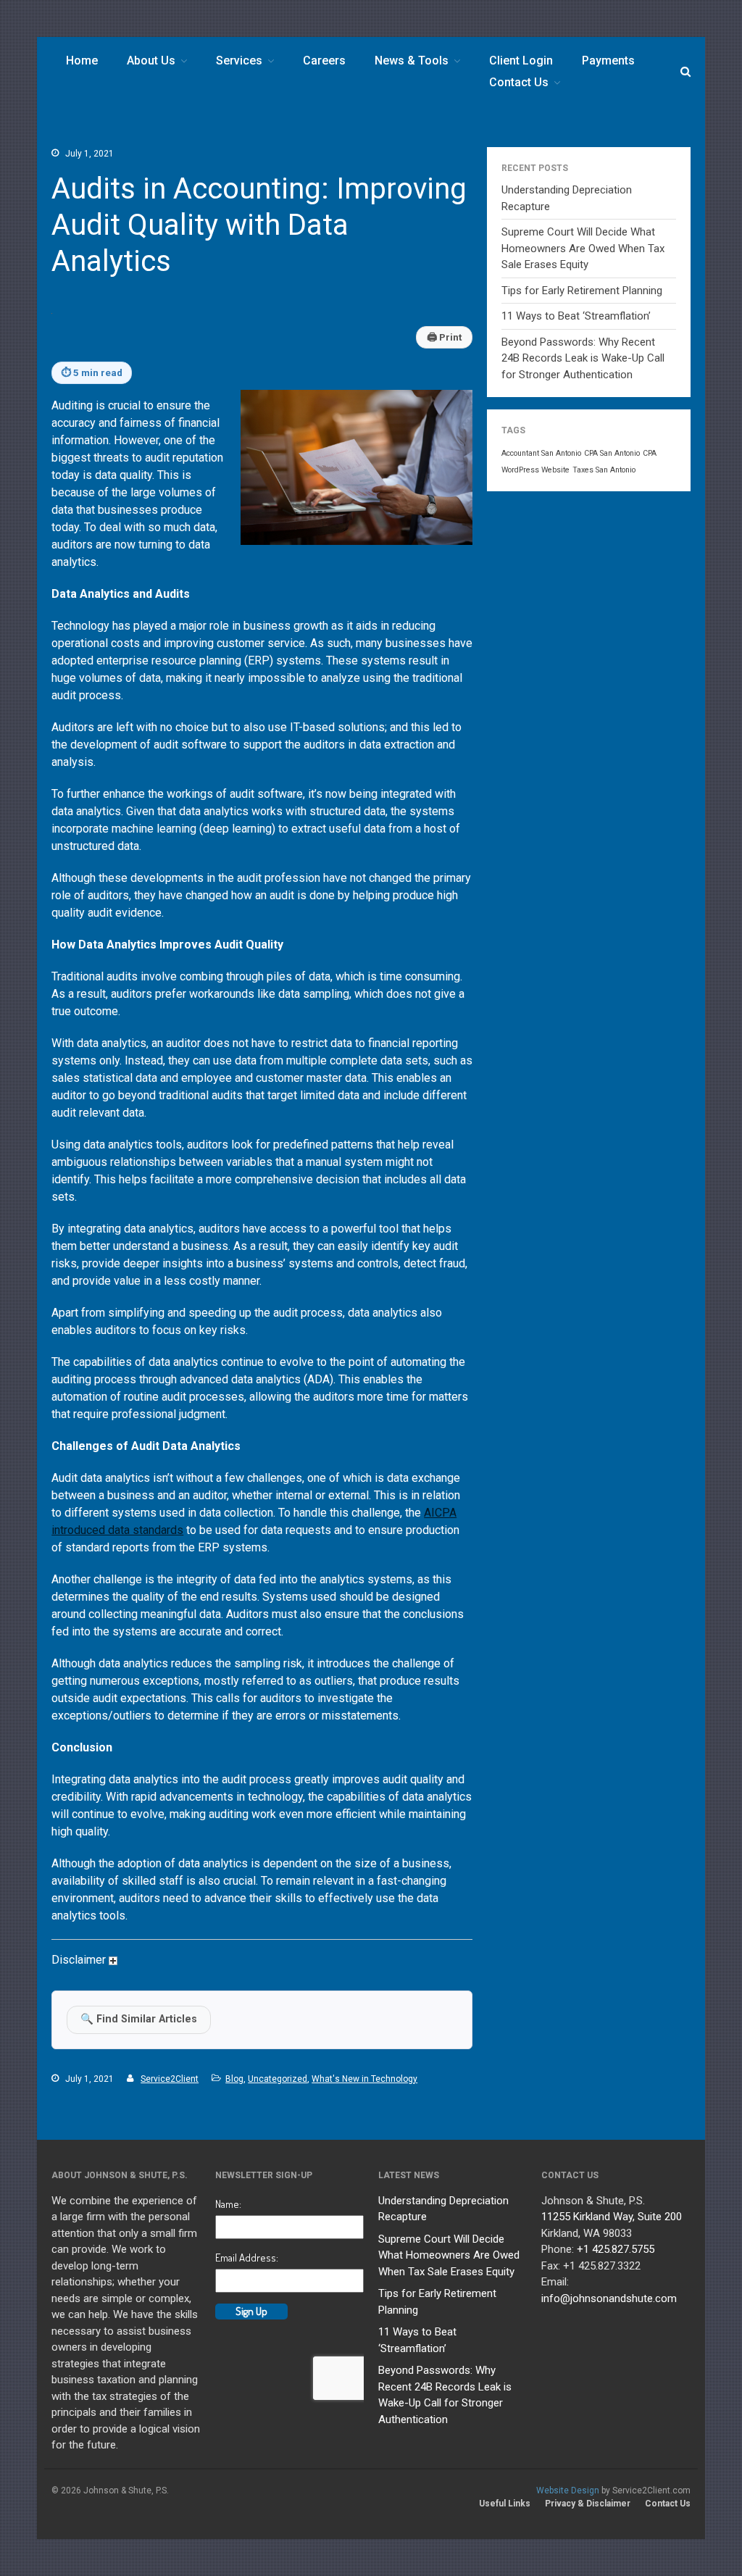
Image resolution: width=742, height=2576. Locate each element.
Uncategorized (278, 2079)
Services (239, 61)
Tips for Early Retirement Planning (582, 291)
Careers (324, 61)
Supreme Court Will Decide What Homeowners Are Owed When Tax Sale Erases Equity (583, 248)
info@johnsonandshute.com (609, 2298)
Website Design (568, 2490)
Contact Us (519, 82)
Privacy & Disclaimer (588, 2504)
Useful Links (505, 2504)
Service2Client (170, 2079)
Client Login (521, 61)
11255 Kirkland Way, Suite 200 (612, 2217)
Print (444, 337)
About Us (151, 61)
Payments (608, 61)
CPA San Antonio (612, 453)
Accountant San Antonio (541, 453)
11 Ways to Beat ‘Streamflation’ (576, 316)
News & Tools (412, 61)
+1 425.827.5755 (616, 2249)
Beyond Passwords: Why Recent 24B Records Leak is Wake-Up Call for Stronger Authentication (583, 358)
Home (82, 61)
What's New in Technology (364, 2079)
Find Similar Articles (139, 2019)
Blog (234, 2079)
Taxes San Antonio (604, 470)
